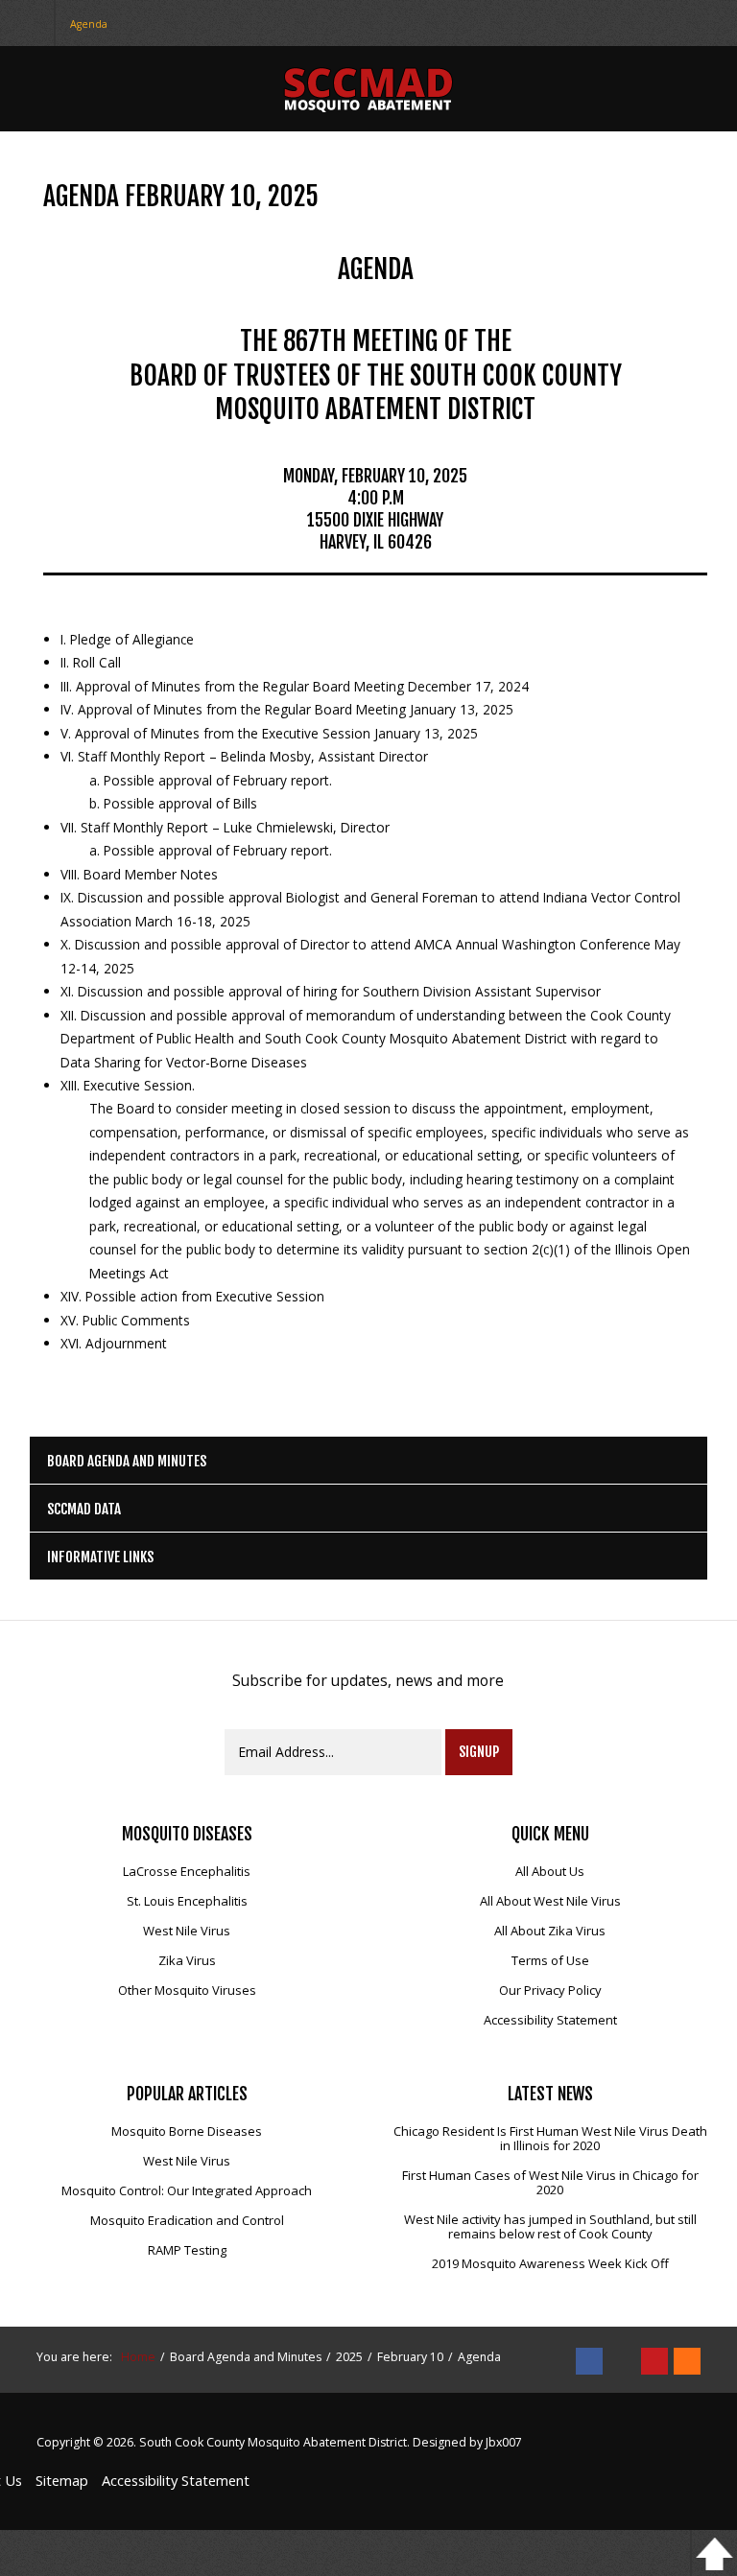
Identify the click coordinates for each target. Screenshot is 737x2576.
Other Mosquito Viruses (187, 1991)
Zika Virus (187, 1961)
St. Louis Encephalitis (187, 1902)
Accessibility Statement (550, 2021)
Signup (479, 1752)
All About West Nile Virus (550, 1902)
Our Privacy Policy (550, 1991)
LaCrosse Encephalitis (187, 1872)
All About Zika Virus (550, 1932)
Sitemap (62, 2480)
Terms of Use (550, 1961)
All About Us (550, 1872)
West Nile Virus (187, 1932)
